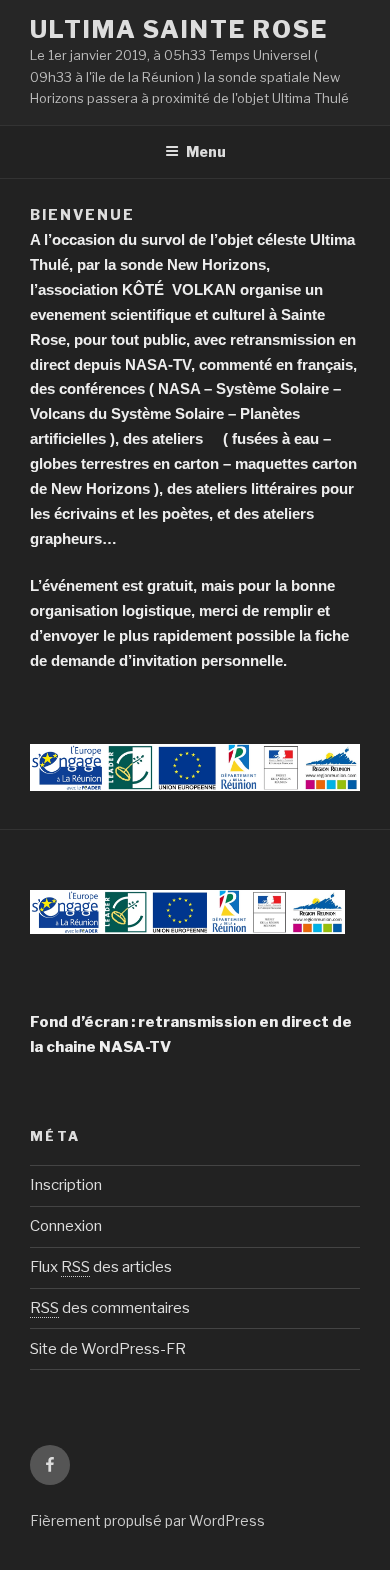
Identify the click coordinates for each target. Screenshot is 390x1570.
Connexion (66, 1226)
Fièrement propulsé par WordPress (147, 1520)
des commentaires (110, 1308)
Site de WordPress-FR (108, 1349)
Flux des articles (101, 1267)
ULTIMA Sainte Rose (179, 29)
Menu (206, 151)
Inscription (66, 1185)
